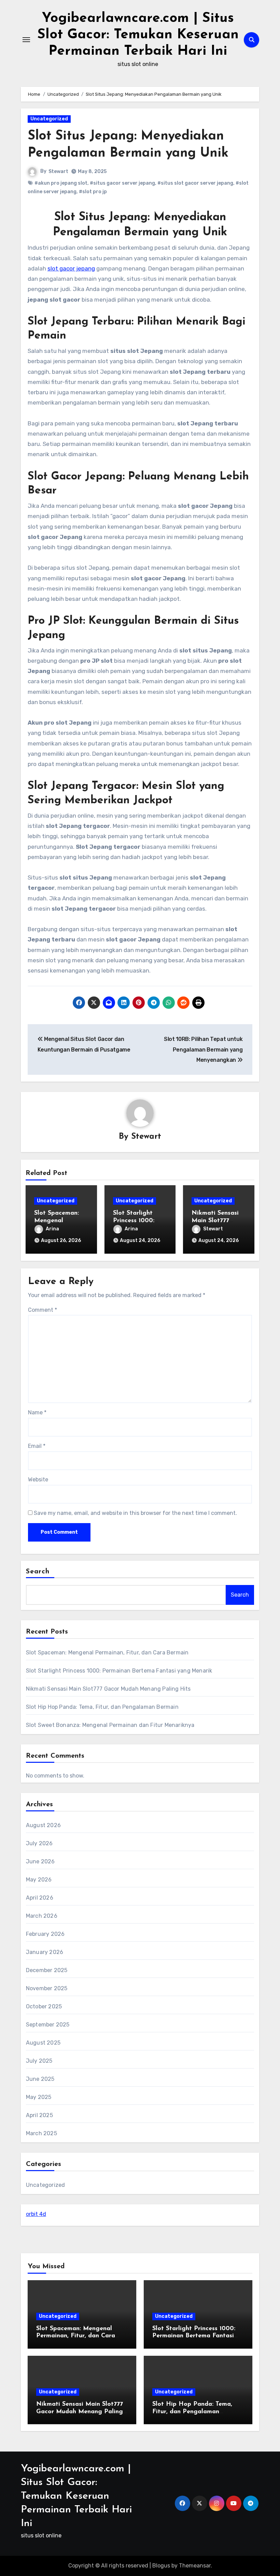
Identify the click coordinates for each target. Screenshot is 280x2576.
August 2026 (43, 1825)
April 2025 (39, 2115)
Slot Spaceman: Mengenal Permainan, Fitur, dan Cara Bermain (107, 1653)
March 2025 (41, 2133)
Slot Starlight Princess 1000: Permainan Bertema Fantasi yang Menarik (119, 1671)
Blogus (161, 2566)
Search (38, 1572)
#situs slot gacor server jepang (195, 183)
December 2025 (47, 1970)
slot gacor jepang (71, 268)
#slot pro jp (93, 192)
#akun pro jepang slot (61, 183)
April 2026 (40, 1898)
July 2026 (39, 1843)
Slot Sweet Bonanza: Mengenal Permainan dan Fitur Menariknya (110, 1725)
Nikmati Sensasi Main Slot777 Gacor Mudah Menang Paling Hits (108, 1689)
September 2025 (48, 2025)
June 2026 (40, 1861)
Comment (43, 1310)
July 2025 (39, 2061)
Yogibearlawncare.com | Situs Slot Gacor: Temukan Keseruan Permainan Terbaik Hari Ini (138, 35)
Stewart (58, 171)
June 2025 (40, 2079)
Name (37, 1412)
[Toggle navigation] (26, 40)
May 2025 (39, 2097)
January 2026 (45, 1952)
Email (37, 1446)
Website (38, 1479)
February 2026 (45, 1934)
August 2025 (43, 2043)
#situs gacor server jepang (122, 183)
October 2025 (44, 2006)
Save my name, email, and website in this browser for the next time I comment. (135, 1513)
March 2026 (42, 1916)
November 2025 (47, 1988)
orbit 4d (36, 2214)
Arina (52, 1229)
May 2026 (39, 1880)
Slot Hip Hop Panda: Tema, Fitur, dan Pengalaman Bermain (102, 1707)
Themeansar (195, 2566)
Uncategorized (49, 119)
